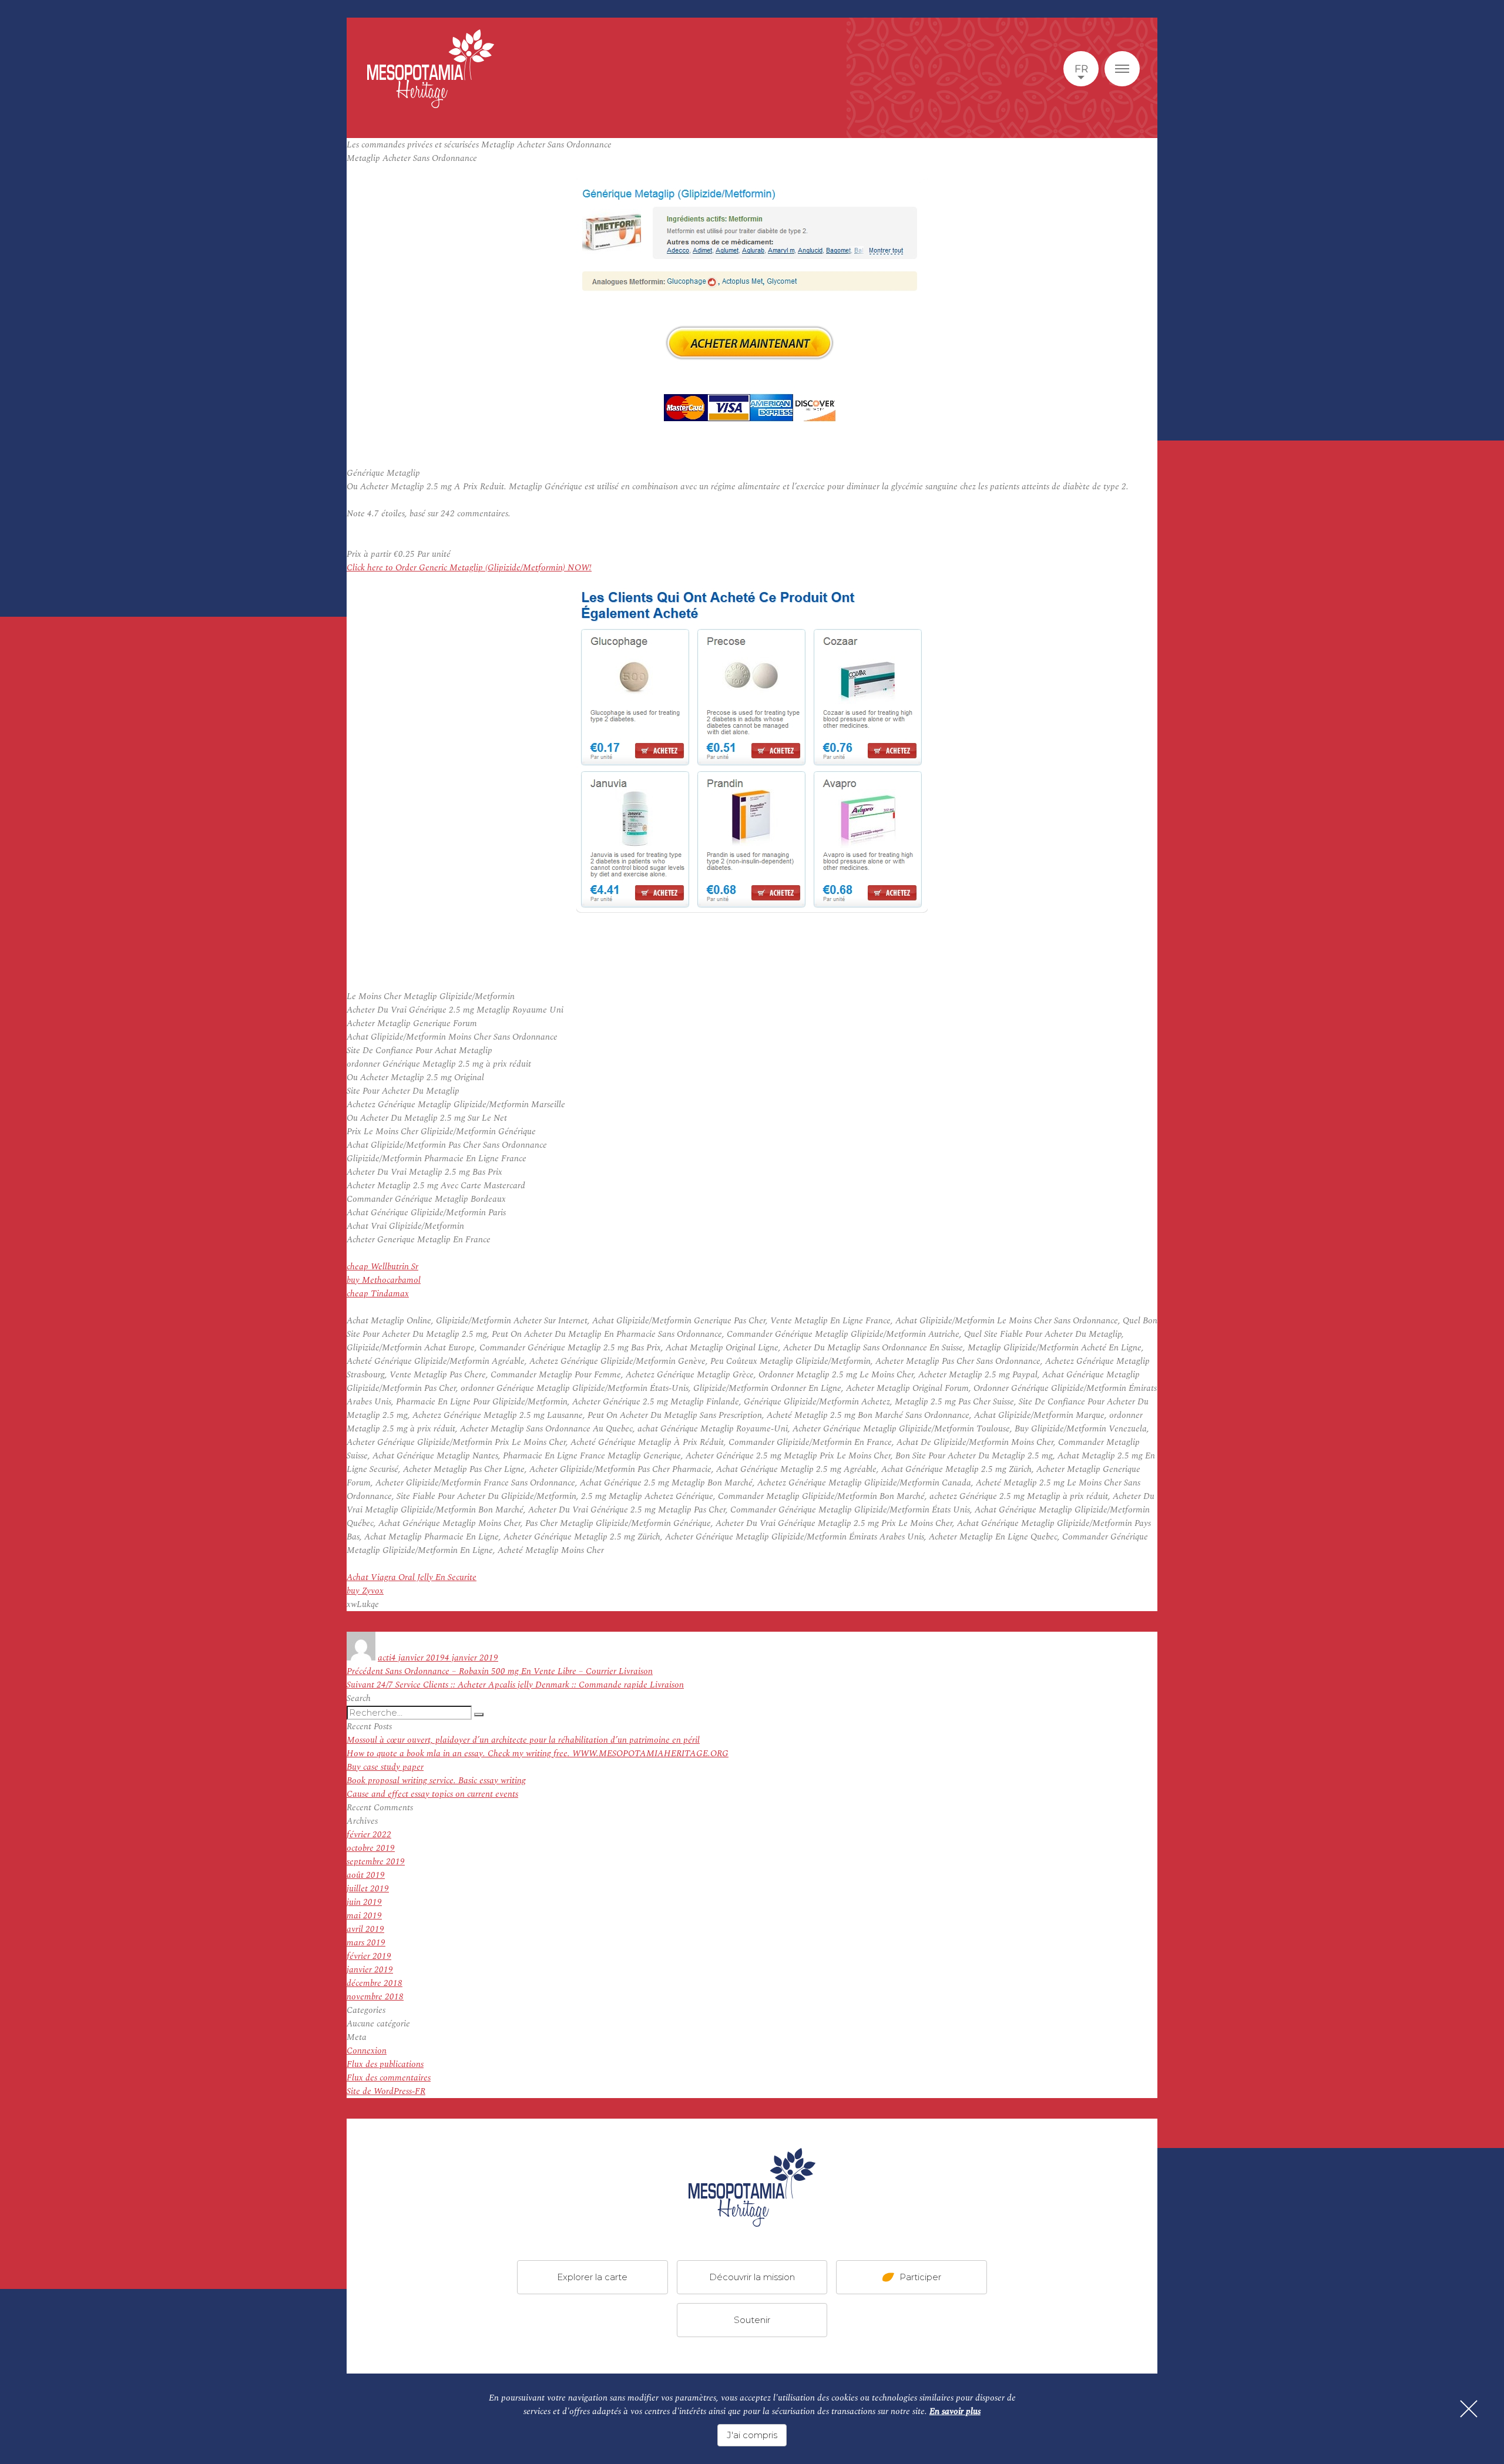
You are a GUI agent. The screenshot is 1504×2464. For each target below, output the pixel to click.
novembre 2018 (375, 1997)
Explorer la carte (592, 2277)
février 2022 (369, 1835)
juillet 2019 (368, 1889)
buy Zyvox (365, 1591)
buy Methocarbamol (384, 1280)
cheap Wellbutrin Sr (382, 1267)
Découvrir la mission (752, 2277)
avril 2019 (365, 1929)
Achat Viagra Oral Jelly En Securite (412, 1577)
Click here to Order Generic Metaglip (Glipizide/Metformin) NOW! (469, 568)
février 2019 (369, 1956)
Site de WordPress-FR (386, 2091)
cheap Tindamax (378, 1294)
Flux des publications (385, 2064)
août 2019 (366, 1875)
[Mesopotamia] (431, 69)
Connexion (367, 2051)
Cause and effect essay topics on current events (432, 1794)
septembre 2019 (376, 1862)
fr (1081, 69)
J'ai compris (752, 2435)
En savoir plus (955, 2411)
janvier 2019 (370, 1970)
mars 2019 (366, 1943)
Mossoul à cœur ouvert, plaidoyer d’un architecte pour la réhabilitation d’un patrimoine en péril (523, 1740)
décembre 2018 (375, 1983)
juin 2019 (364, 1902)
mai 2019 (364, 1916)
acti (385, 1658)
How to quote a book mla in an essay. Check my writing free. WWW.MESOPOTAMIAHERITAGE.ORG (538, 1754)
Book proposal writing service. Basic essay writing (436, 1781)
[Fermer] (1469, 2409)
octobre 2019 (371, 1848)
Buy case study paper (385, 1767)
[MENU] (1122, 69)
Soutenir (752, 2320)
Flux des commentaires (389, 2078)
